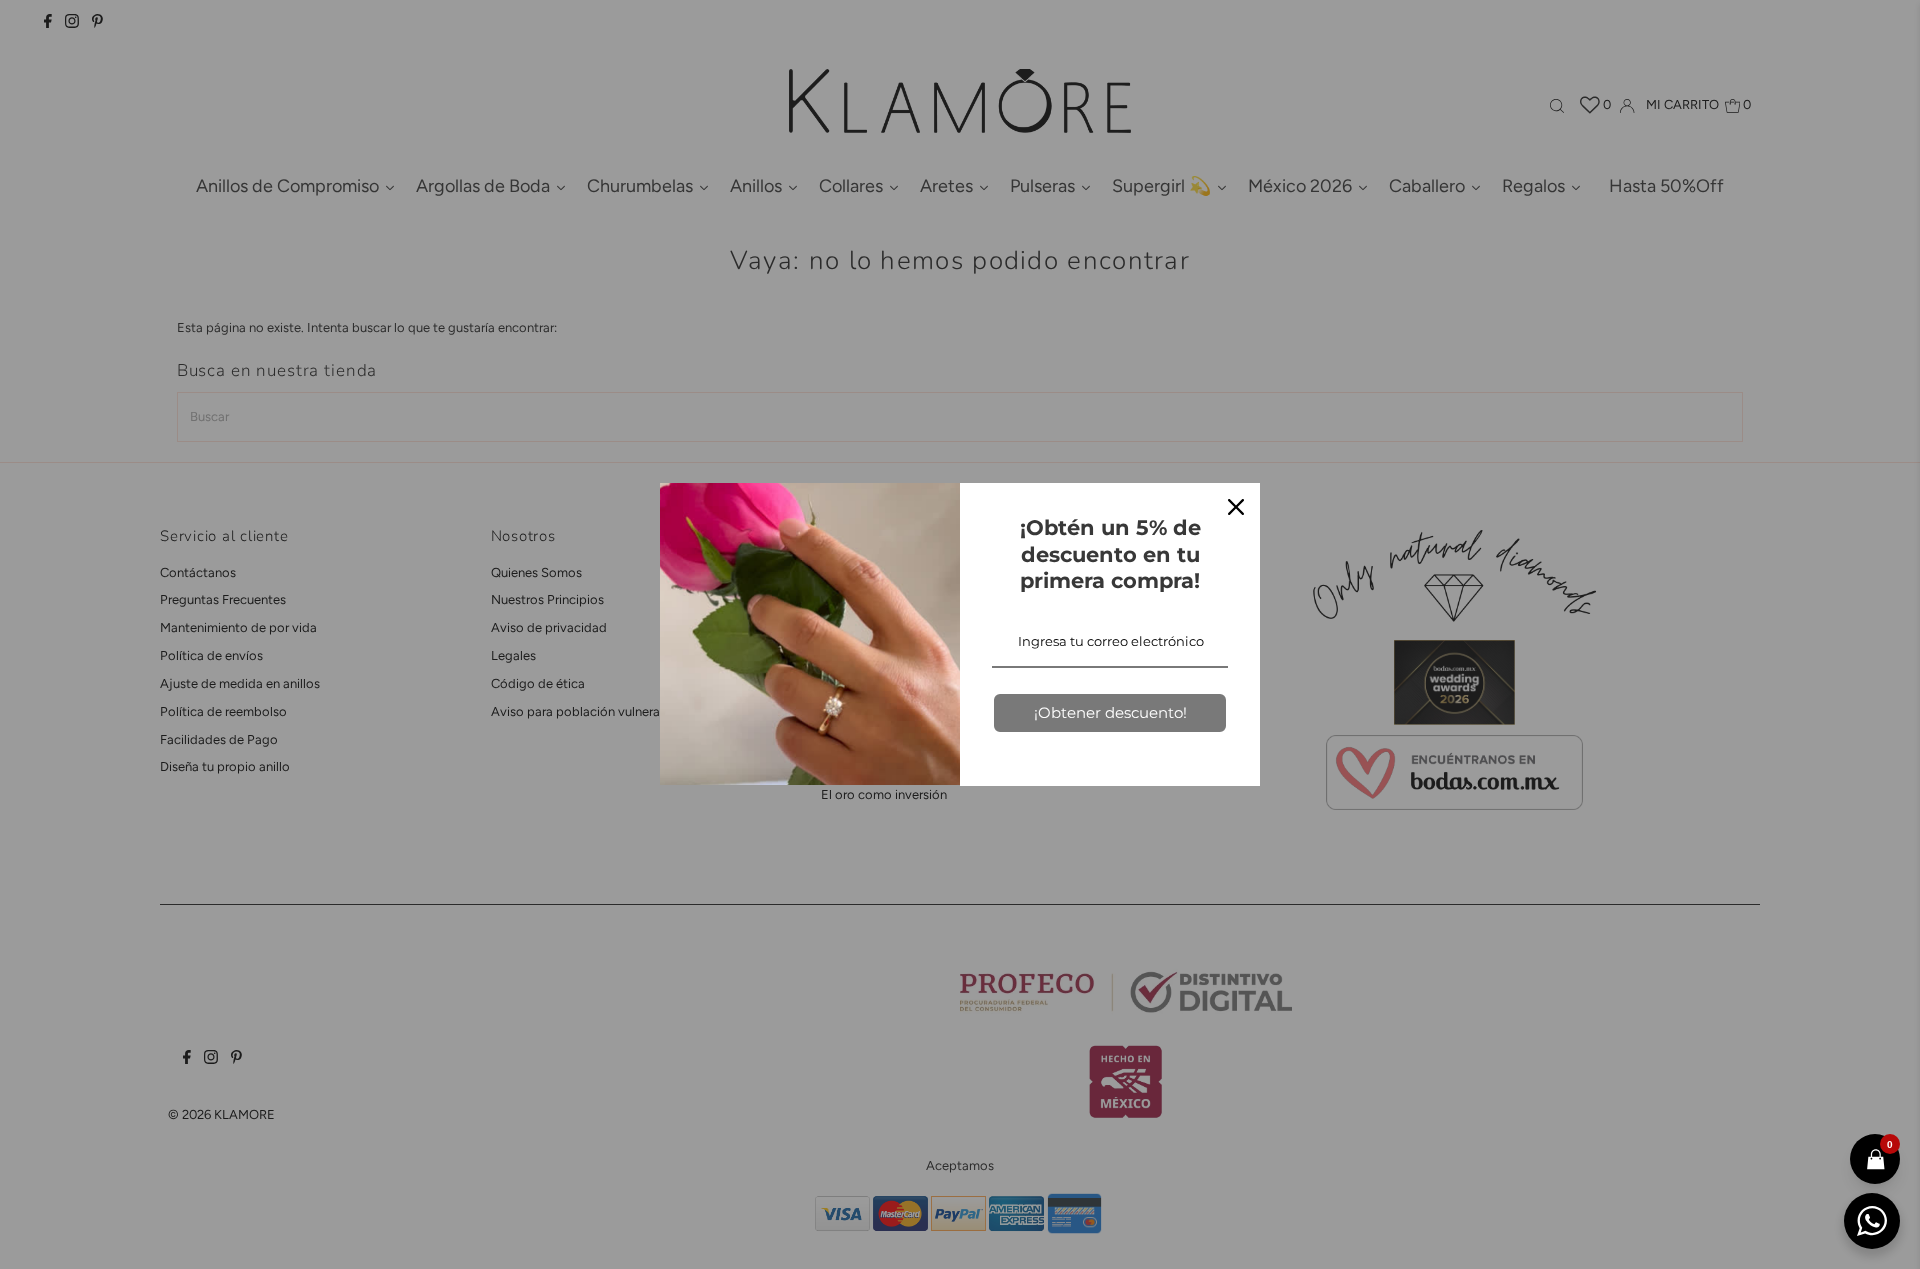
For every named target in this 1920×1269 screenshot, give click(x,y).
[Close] (1236, 507)
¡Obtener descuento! (1110, 712)
